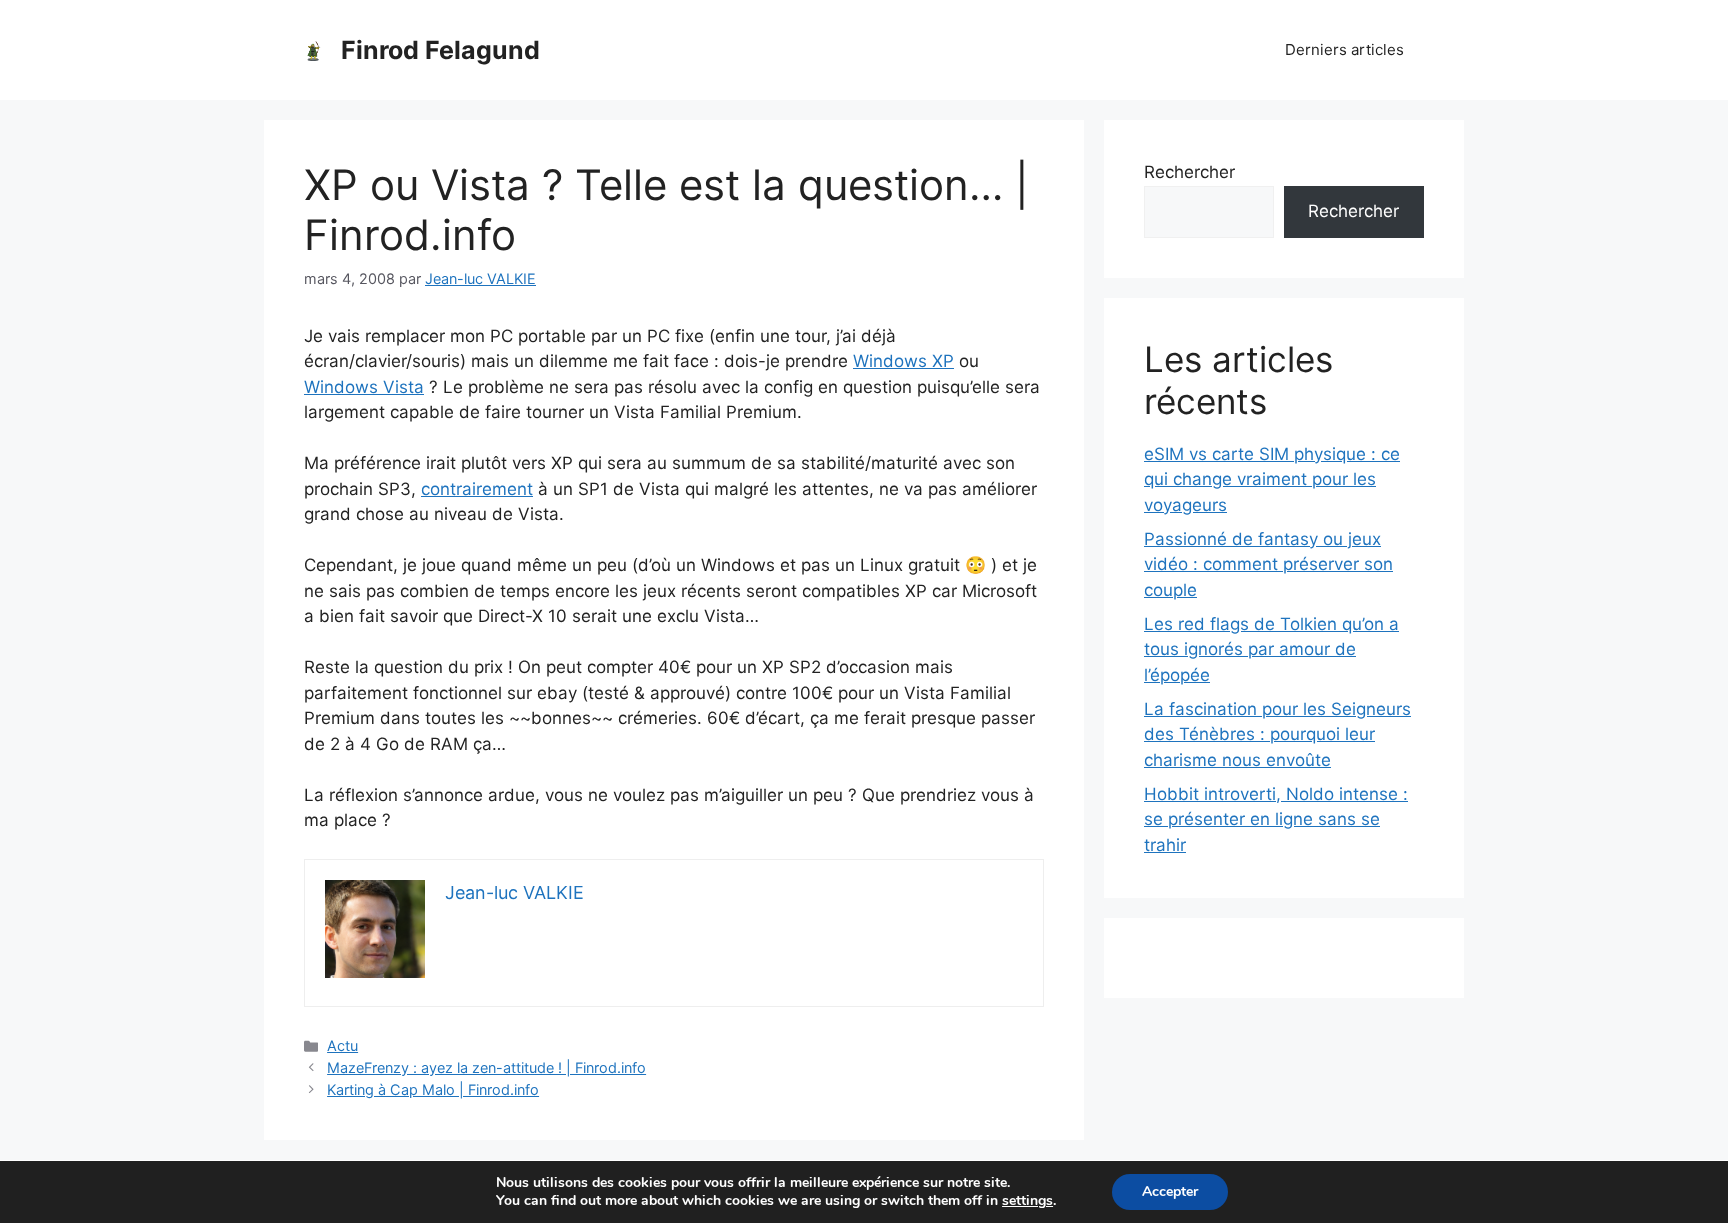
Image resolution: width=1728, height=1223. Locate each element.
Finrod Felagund (440, 50)
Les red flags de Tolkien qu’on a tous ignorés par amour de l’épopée (1271, 649)
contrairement (477, 489)
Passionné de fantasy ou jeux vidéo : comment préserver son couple (1268, 564)
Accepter (1170, 1191)
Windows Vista (364, 387)
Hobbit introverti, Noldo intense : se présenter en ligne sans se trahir (1276, 819)
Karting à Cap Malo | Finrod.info (433, 1089)
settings (1027, 1201)
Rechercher (1189, 172)
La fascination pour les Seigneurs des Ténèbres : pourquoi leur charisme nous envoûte (1277, 734)
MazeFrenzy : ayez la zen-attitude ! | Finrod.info (486, 1067)
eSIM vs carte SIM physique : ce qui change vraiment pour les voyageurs (1272, 479)
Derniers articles (1344, 49)
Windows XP (903, 361)
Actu (342, 1045)
